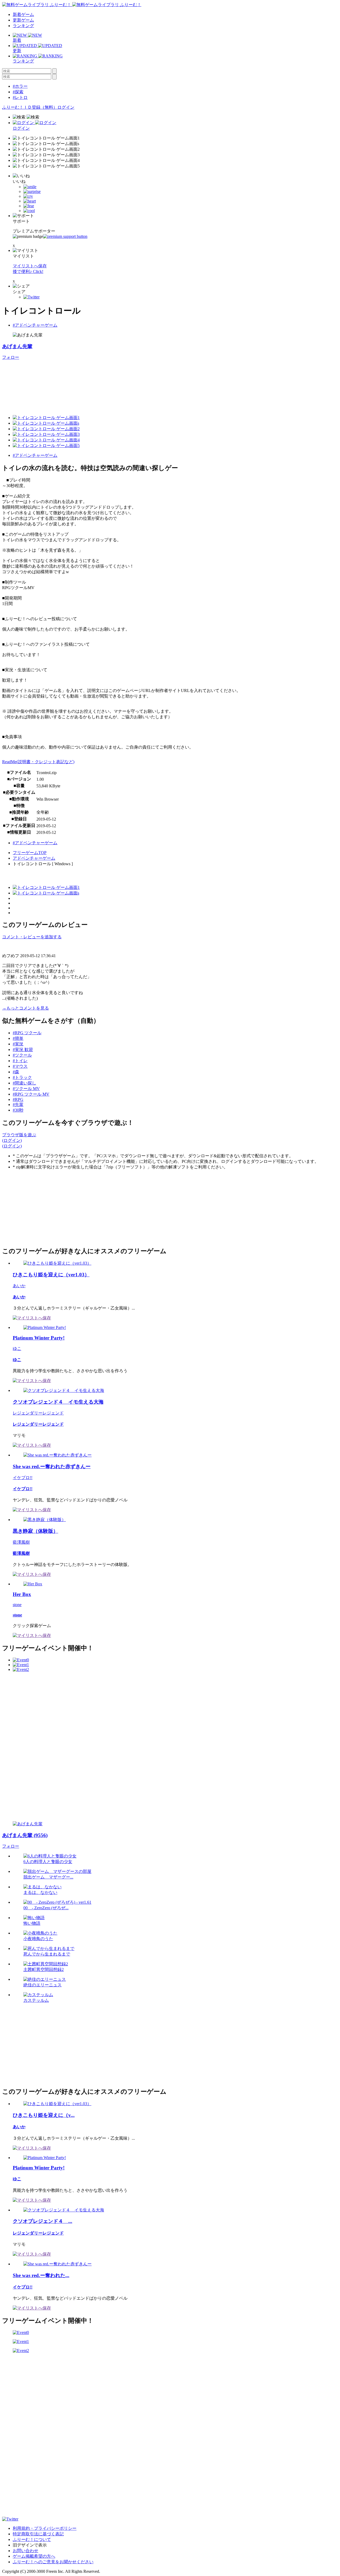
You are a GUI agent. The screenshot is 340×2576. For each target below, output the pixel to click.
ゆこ (17, 1348)
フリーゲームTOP (30, 853)
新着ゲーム (23, 14)
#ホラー (20, 86)
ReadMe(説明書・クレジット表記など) (38, 762)
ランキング (23, 26)
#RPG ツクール (27, 1033)
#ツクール (22, 1055)
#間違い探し (24, 1083)
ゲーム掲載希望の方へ (34, 2556)
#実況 (18, 1044)
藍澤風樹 (21, 1542)
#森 (16, 1072)
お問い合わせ (25, 2551)
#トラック (22, 1077)
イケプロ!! (23, 1478)
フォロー (11, 357)
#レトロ (20, 97)
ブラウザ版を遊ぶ (19, 1135)
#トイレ (20, 1061)
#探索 (18, 92)
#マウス (20, 1066)
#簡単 (18, 1038)
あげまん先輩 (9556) (25, 1835)
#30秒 (18, 1110)
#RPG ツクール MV (31, 1094)
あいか (19, 1286)
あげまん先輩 (17, 346)
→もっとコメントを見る (25, 1008)
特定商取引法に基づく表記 (38, 2534)
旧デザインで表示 (30, 2545)
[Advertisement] (42, 1207)
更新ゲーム (23, 20)
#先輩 (18, 1105)
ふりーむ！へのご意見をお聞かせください (53, 2562)
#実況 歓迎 (23, 1050)
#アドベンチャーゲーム (35, 325)
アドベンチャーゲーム (34, 858)
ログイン (66, 107)
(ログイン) (12, 1140)
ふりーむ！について (32, 2539)
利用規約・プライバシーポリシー (45, 2528)
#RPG (18, 1099)
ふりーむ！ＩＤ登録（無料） (30, 107)
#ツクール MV (26, 1089)
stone (17, 1605)
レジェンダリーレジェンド (38, 1413)
